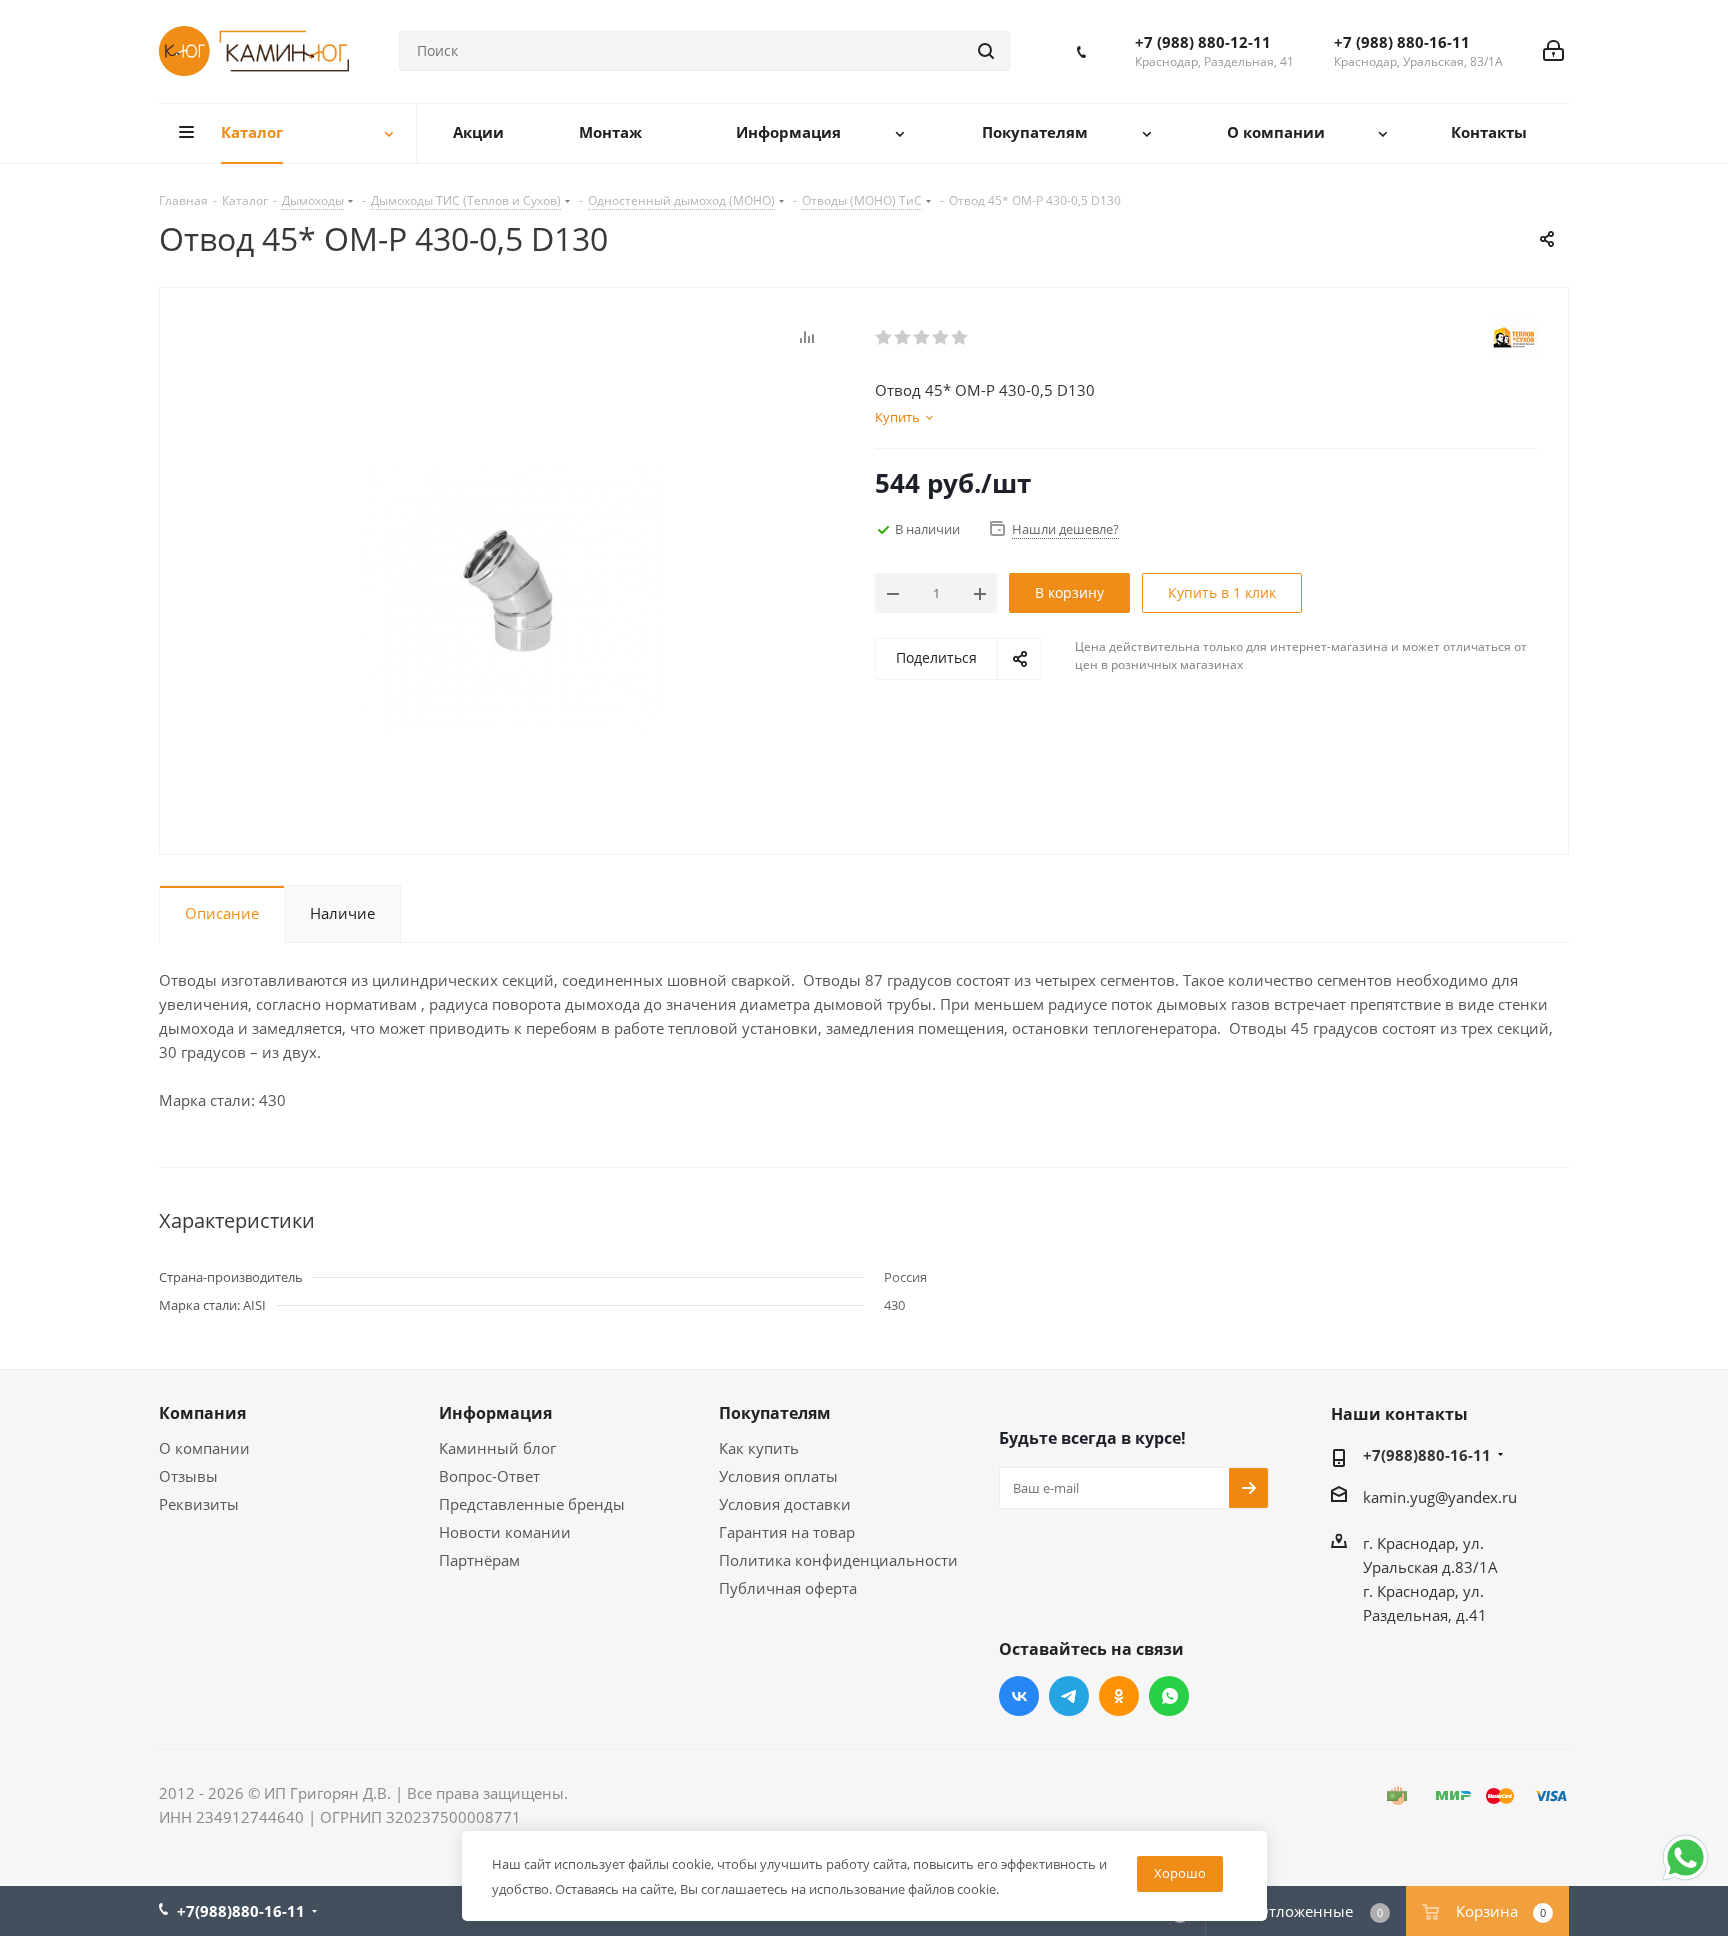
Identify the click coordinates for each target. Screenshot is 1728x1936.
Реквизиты (199, 1504)
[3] (922, 338)
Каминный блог (497, 1448)
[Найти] (986, 51)
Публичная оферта (788, 1588)
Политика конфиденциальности (838, 1560)
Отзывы (188, 1476)
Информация (495, 1413)
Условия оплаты (778, 1476)
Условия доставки (785, 1504)
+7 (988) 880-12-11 (1203, 42)
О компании (204, 1448)
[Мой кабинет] (1553, 51)
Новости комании (505, 1532)
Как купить (759, 1448)
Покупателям (775, 1413)
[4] (941, 338)
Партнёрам (479, 1560)
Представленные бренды (532, 1504)
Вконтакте (1019, 1696)
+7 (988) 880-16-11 (1402, 42)
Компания (202, 1413)
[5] (960, 338)
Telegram (1069, 1696)
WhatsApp (1169, 1696)
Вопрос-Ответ (489, 1476)
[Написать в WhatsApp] (1685, 1879)
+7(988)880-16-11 (1427, 1455)
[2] (903, 338)
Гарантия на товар (787, 1532)
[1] (884, 338)
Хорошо (1180, 1873)
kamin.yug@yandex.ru (1440, 1497)
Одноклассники (1119, 1696)
